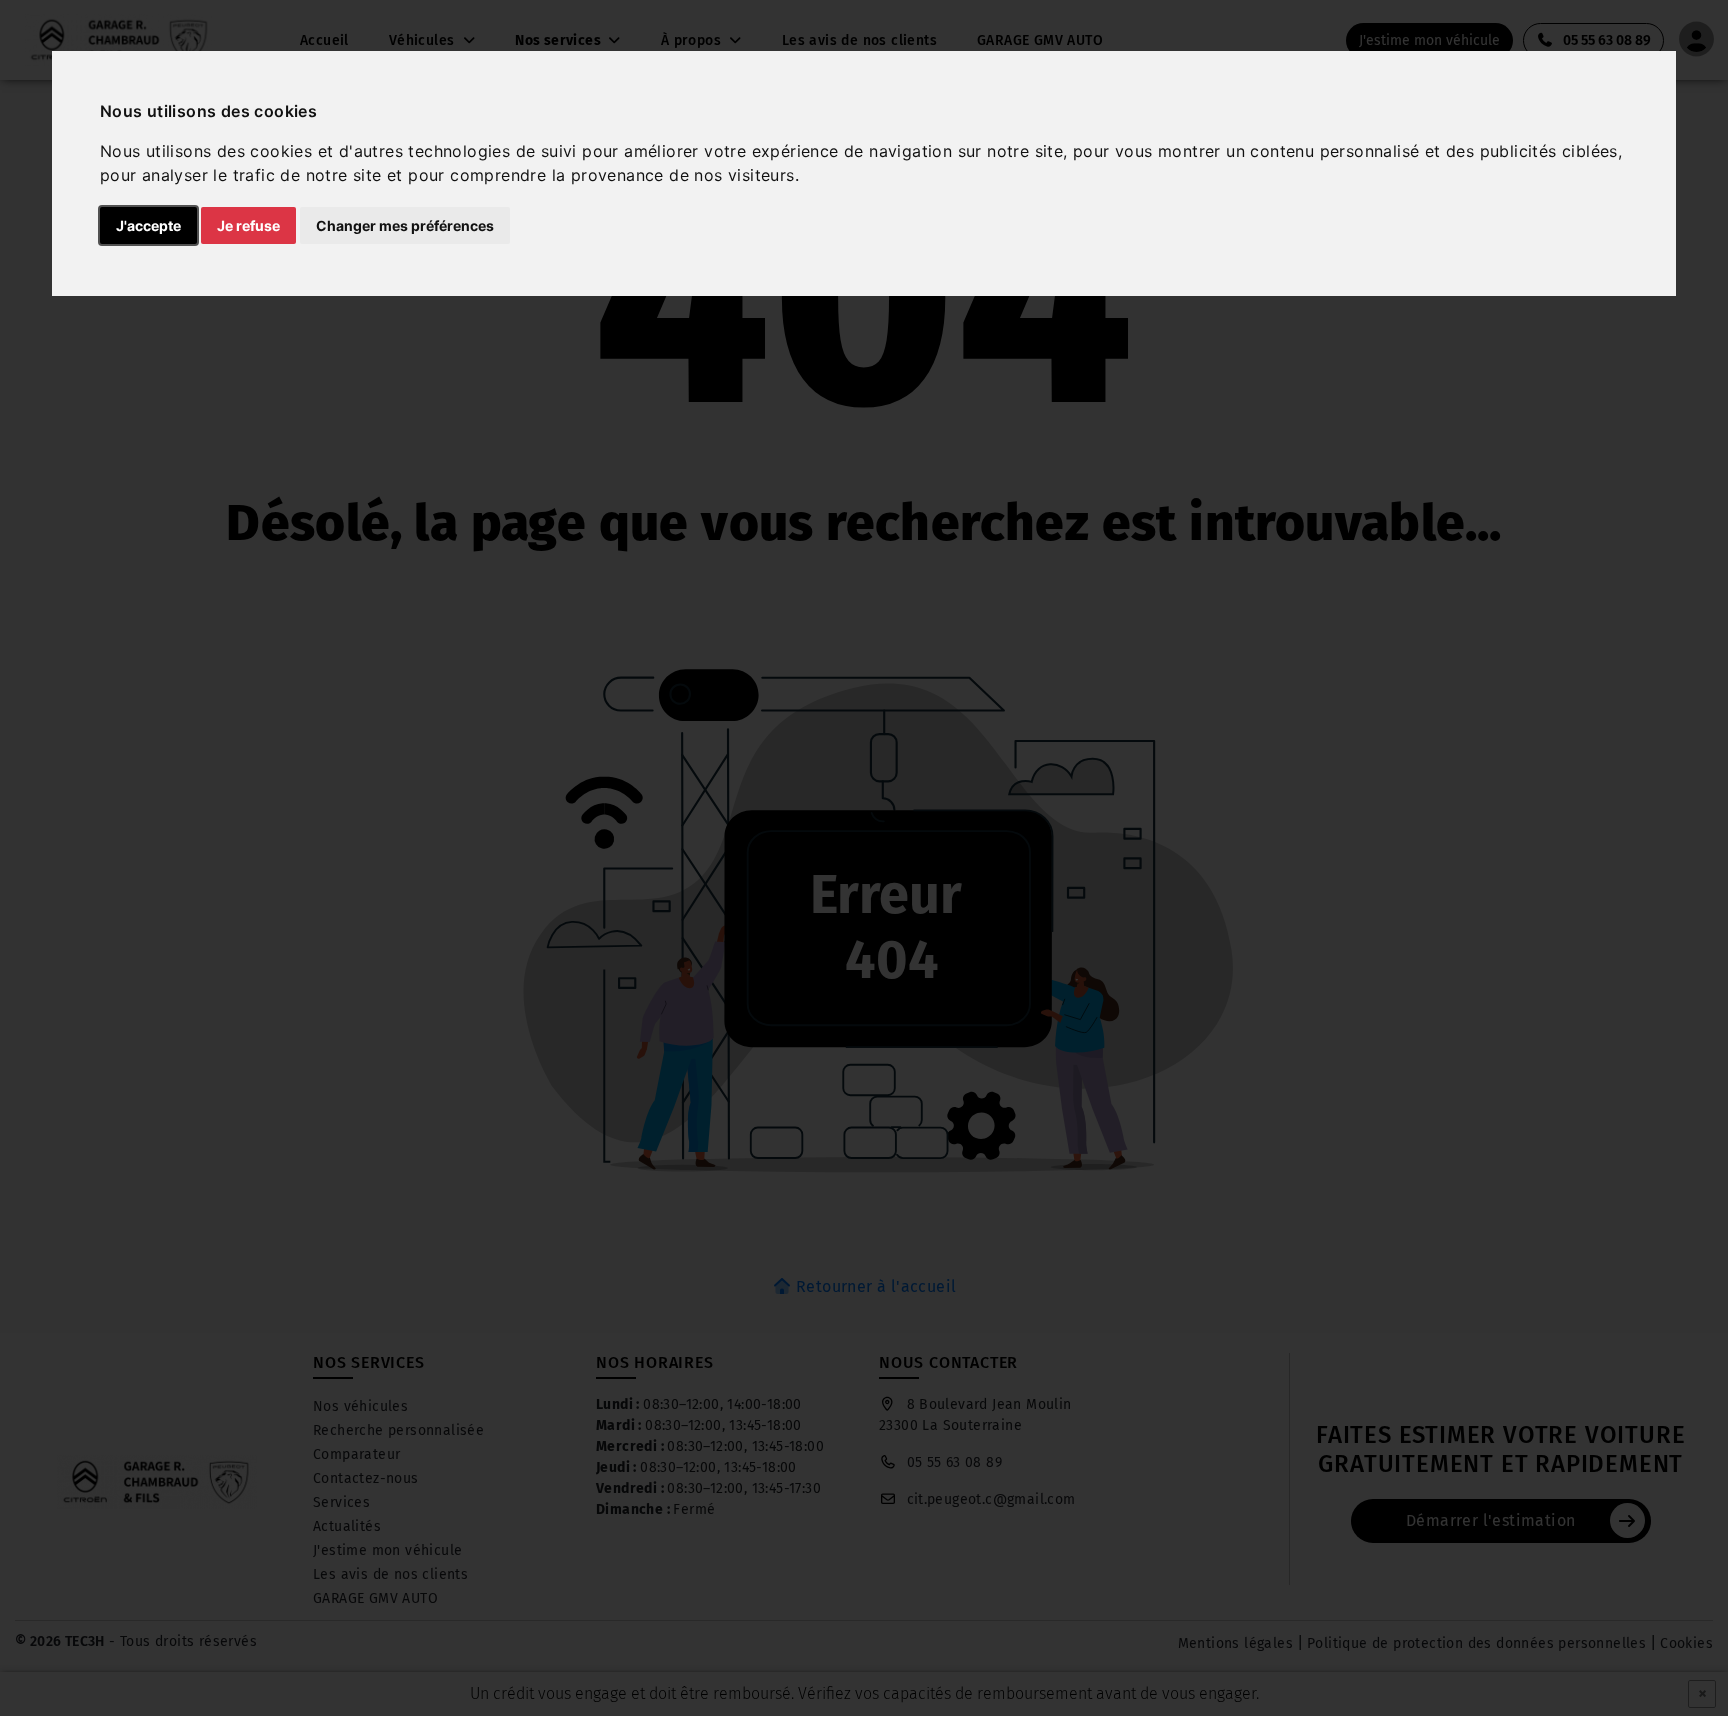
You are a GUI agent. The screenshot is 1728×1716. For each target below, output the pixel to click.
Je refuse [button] (248, 225)
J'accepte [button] (148, 225)
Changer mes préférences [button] (405, 225)
